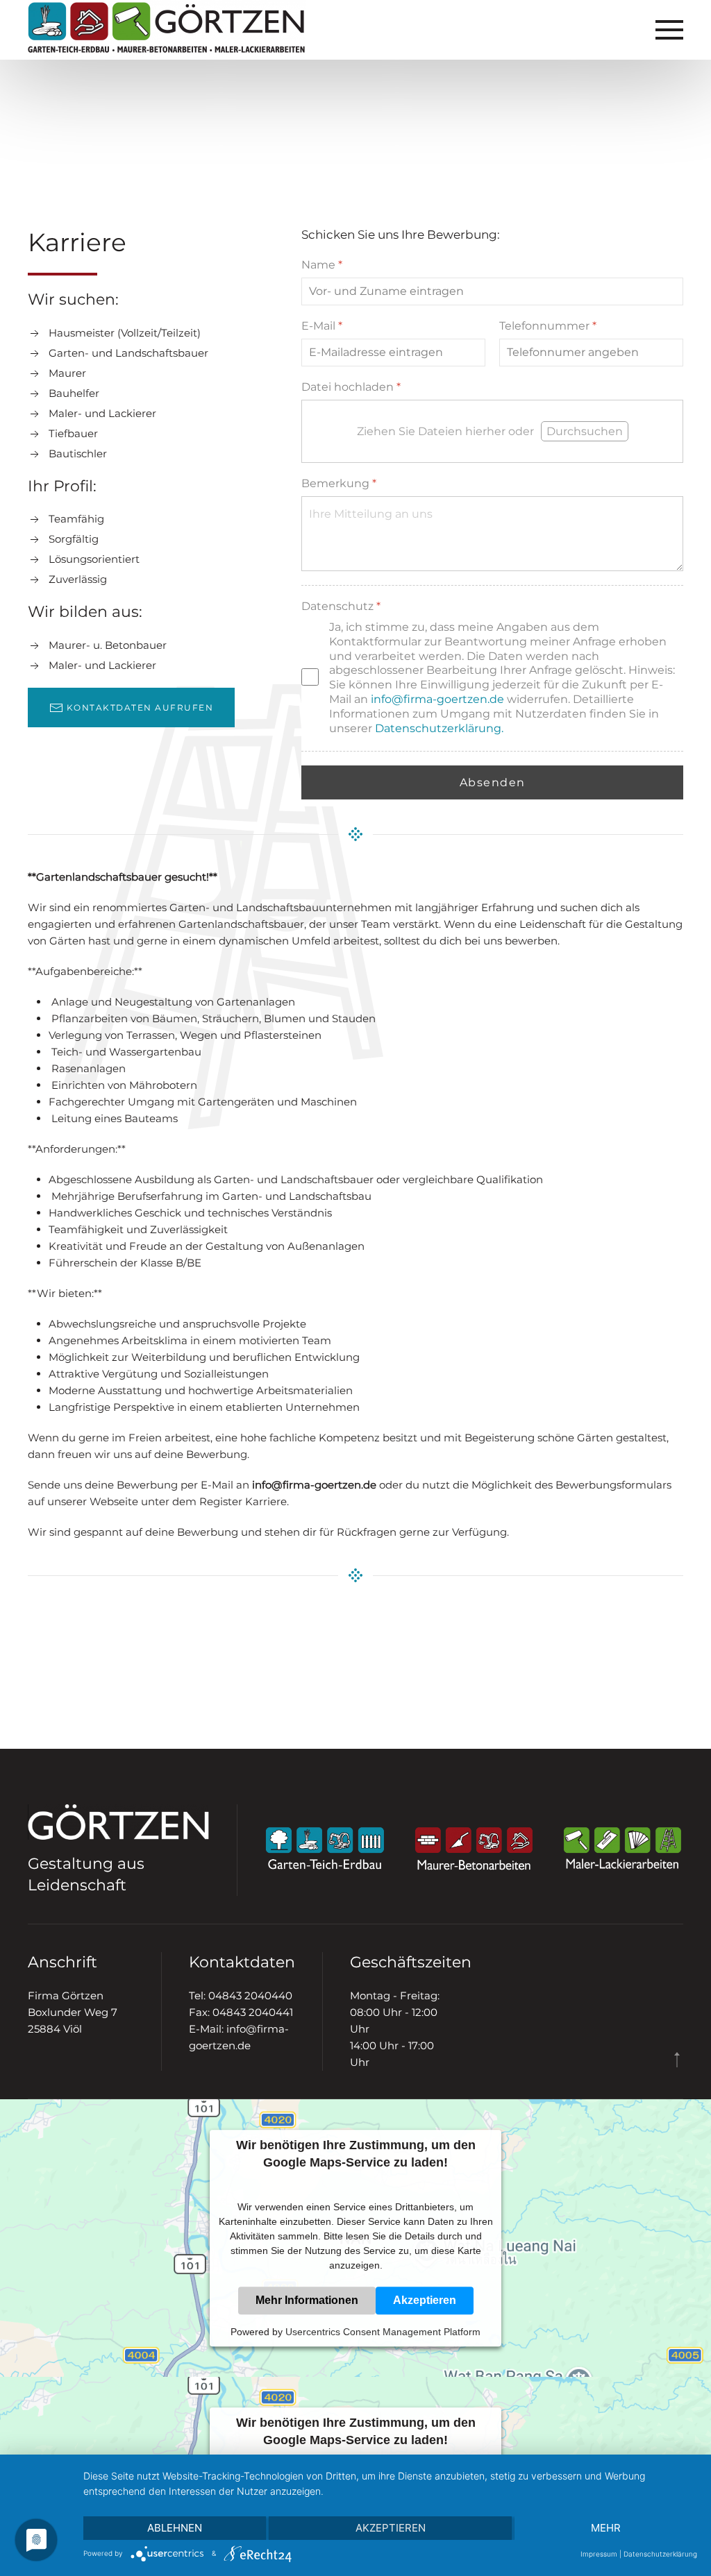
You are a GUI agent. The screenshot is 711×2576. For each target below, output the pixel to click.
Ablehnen (175, 2528)
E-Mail (322, 325)
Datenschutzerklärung (660, 2554)
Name (322, 265)
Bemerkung (339, 483)
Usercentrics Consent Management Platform (383, 2332)
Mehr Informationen (307, 2300)
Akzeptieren (425, 2300)
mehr (606, 2528)
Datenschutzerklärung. (439, 728)
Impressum (599, 2554)
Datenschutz (341, 605)
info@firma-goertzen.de (437, 698)
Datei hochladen (351, 386)
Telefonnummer (548, 325)
